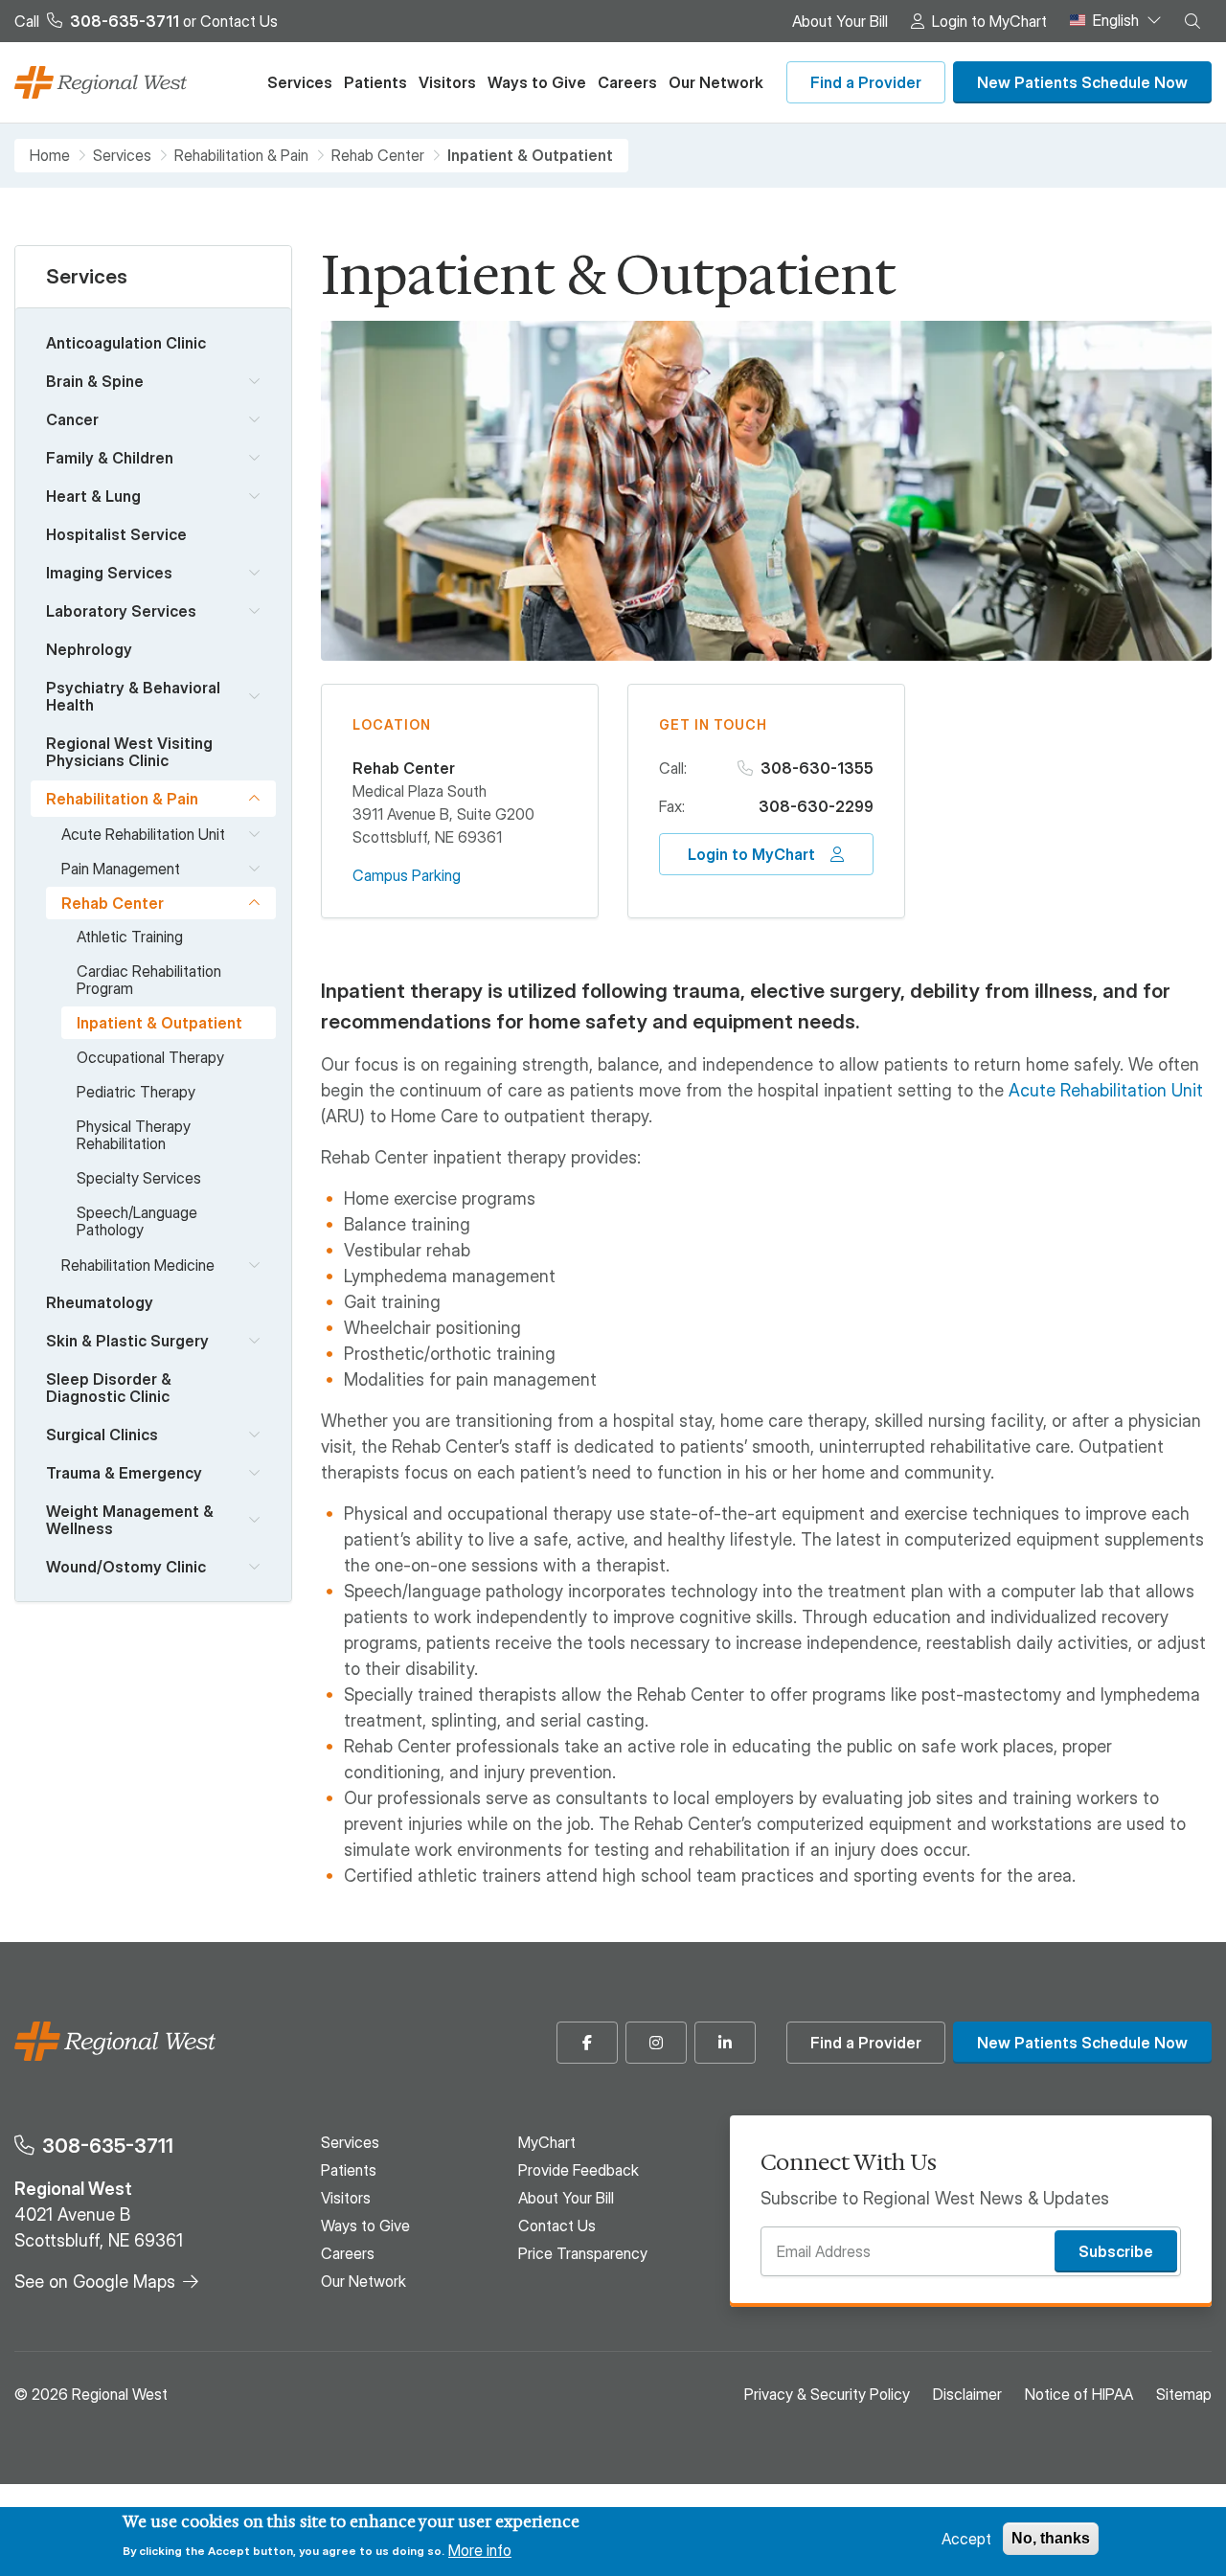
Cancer (72, 419)
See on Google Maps (95, 2282)
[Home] (101, 83)
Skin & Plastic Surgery (127, 1341)
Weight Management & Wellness (130, 1520)
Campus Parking (407, 875)
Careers (627, 82)
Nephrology (89, 649)
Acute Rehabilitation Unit (143, 834)
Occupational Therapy (150, 1057)
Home (50, 156)
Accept (966, 2539)
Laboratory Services (121, 611)
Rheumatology (100, 1302)
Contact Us (239, 21)
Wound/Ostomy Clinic (126, 1567)
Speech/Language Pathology (137, 1221)
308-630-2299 (816, 806)
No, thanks (1051, 2538)
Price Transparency (583, 2253)
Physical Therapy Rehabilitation (134, 1135)
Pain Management (121, 869)
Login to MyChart (989, 21)
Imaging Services (109, 573)
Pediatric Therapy (136, 1092)
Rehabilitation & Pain (241, 156)
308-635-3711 (108, 2146)
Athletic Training (130, 937)
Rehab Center (378, 156)
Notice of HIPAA (1079, 2394)
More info (480, 2549)
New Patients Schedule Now (1082, 82)
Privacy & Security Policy (827, 2394)
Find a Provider (866, 82)
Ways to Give (537, 82)
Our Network (716, 82)
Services (300, 82)
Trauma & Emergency (124, 1473)
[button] (1192, 21)
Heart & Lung (93, 496)
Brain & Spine (95, 381)
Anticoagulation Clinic (126, 343)
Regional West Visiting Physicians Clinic (129, 752)
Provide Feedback (579, 2170)
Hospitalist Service (116, 534)
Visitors (447, 82)
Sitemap (1184, 2394)
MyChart (547, 2142)
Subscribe (1116, 2251)
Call (97, 21)
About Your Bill (840, 21)
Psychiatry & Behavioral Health (133, 696)
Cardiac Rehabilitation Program (149, 980)
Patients (375, 82)
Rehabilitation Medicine (138, 1265)
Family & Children (110, 458)
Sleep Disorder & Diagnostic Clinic (109, 1388)
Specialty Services (139, 1178)
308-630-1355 (817, 768)
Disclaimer (967, 2394)
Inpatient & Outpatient (159, 1023)
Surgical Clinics (102, 1435)
